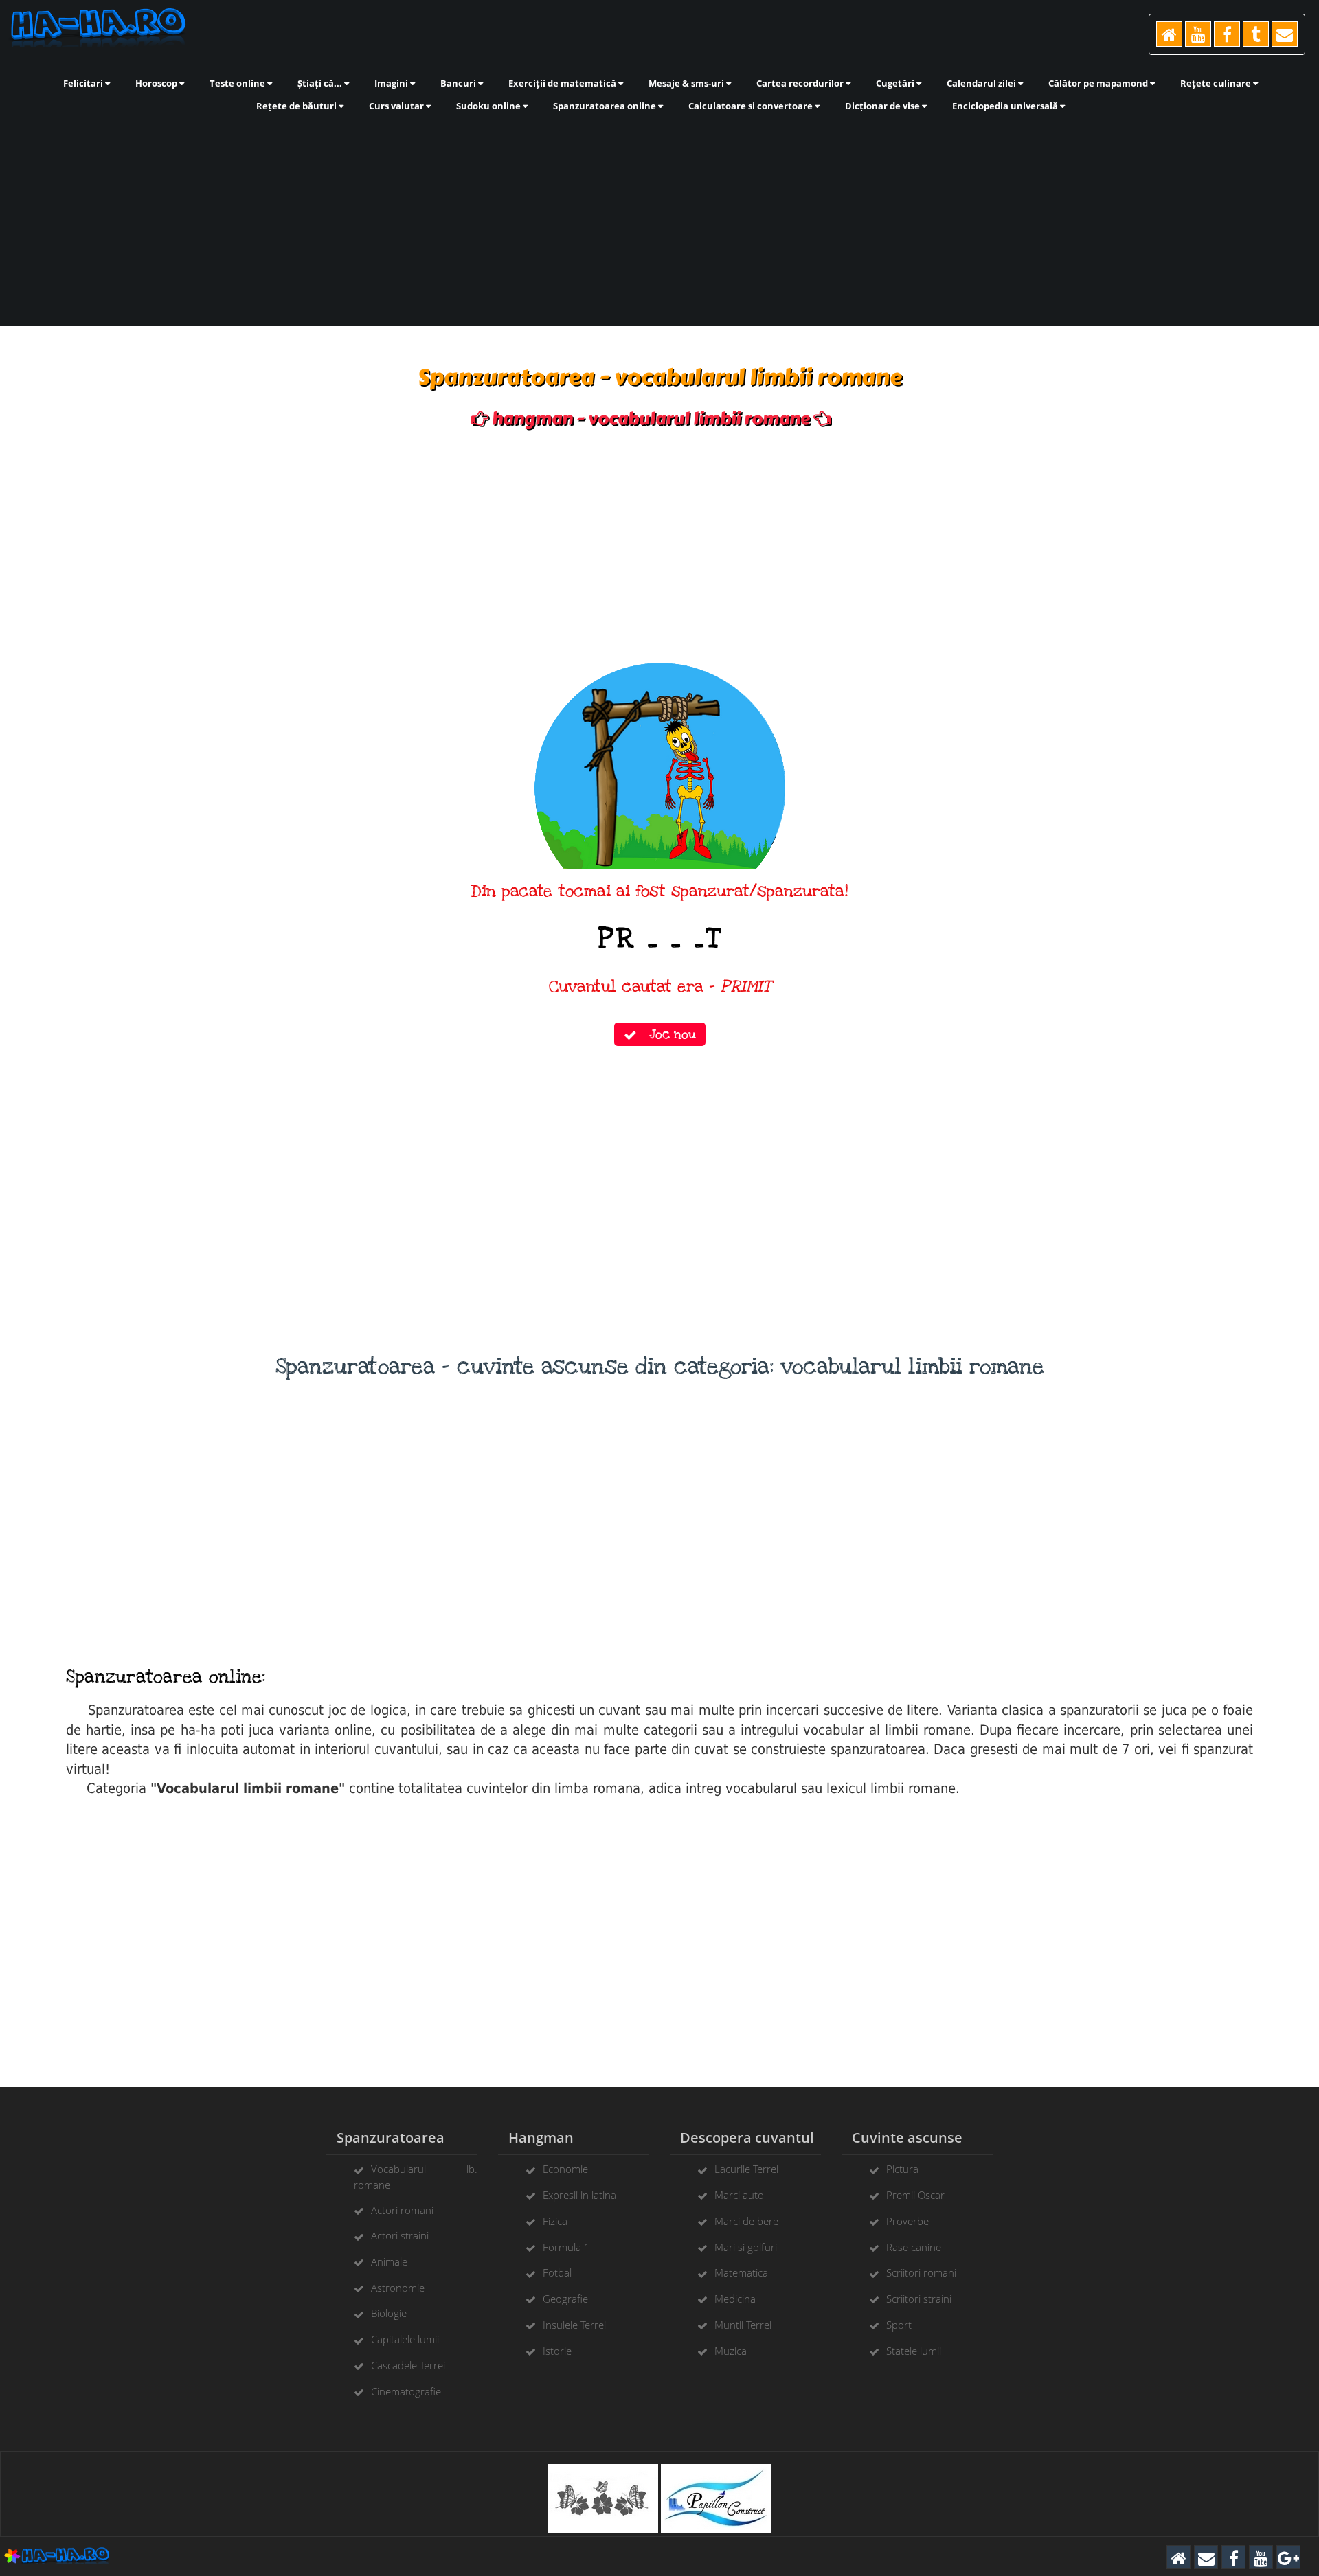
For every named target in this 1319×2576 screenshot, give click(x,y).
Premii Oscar (915, 2195)
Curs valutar (397, 106)
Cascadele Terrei (408, 2365)
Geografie (565, 2299)
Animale (389, 2261)
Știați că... (321, 83)
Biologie (389, 2313)
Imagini (392, 83)
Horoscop (157, 83)
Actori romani (402, 2210)
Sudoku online (489, 106)
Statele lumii (914, 2351)
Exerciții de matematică (563, 83)
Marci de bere (746, 2221)
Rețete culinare (1217, 83)
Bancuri (459, 83)
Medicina (735, 2299)
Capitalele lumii (405, 2339)
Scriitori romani (921, 2272)
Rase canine (914, 2247)
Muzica (731, 2351)
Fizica (555, 2221)
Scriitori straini (919, 2299)
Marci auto (739, 2195)
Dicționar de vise (883, 106)
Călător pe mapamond (1099, 83)
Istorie (557, 2351)
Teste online (238, 83)
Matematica (741, 2272)
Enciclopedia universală (1006, 106)
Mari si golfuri (746, 2247)
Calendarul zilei (982, 83)
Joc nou (666, 1034)
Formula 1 (566, 2247)
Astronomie (398, 2288)
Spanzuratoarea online (606, 106)
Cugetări (896, 83)
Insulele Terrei (574, 2325)
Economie (565, 2169)
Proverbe (907, 2221)
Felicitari (84, 83)
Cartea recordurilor (801, 83)
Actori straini (400, 2235)
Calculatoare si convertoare (752, 106)
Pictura (902, 2169)
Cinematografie (406, 2391)
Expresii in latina (579, 2195)
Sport (899, 2325)
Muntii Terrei (743, 2325)
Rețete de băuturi (297, 106)
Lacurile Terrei (746, 2169)
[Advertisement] (659, 218)
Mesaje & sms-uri (687, 83)
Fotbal (557, 2272)
